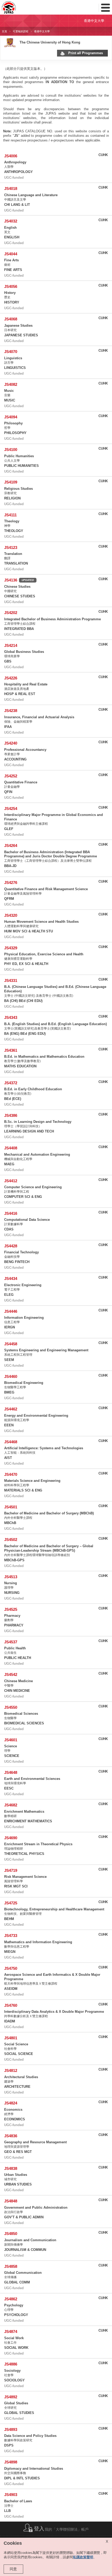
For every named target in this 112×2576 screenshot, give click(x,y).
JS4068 (11, 319)
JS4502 (11, 1540)
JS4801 (11, 2038)
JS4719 (11, 1870)
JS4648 (11, 1772)
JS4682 (11, 1805)
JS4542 (11, 1674)
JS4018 (11, 188)
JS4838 (11, 2168)
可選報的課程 (21, 31)
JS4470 (11, 1474)
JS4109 (11, 482)
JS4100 (11, 450)
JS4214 (11, 645)
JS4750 (11, 1968)
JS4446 (11, 1311)
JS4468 (11, 1442)
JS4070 (11, 352)
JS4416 (11, 1213)
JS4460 (11, 1376)
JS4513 (11, 1577)
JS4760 (11, 2005)
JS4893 (11, 2429)
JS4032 (11, 221)
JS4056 (11, 286)
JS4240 (11, 743)
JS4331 (11, 980)
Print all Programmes (86, 53)
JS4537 (11, 1642)
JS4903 (11, 2495)
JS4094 (11, 417)
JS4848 (11, 2201)
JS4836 (11, 2136)
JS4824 (11, 2103)
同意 (13, 2569)
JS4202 (11, 613)
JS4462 (11, 1409)
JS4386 (11, 1115)
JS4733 (11, 1936)
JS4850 (11, 2234)
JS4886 (11, 2364)
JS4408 (11, 1148)
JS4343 (11, 1017)
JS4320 (11, 915)
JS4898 (11, 2462)
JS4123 (11, 547)
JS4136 (11, 580)
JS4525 (11, 1609)
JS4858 (11, 2266)
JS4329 (11, 948)
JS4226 (11, 678)
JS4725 (11, 1903)
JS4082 (11, 384)
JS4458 (11, 1344)
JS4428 (11, 1246)
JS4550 (11, 1707)
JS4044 (11, 254)
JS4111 (10, 515)
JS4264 (11, 846)
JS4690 (11, 1838)
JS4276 (11, 883)
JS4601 (11, 1740)
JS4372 (11, 1083)
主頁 (4, 31)
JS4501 (11, 1507)
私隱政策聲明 (83, 2557)
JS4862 (11, 2299)
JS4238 (11, 711)
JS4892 (11, 2397)
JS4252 (11, 776)
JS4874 (11, 2332)
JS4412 (11, 1181)
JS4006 (11, 156)
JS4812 (11, 2070)
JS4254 (11, 809)
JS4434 (11, 1278)
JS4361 (11, 1050)
